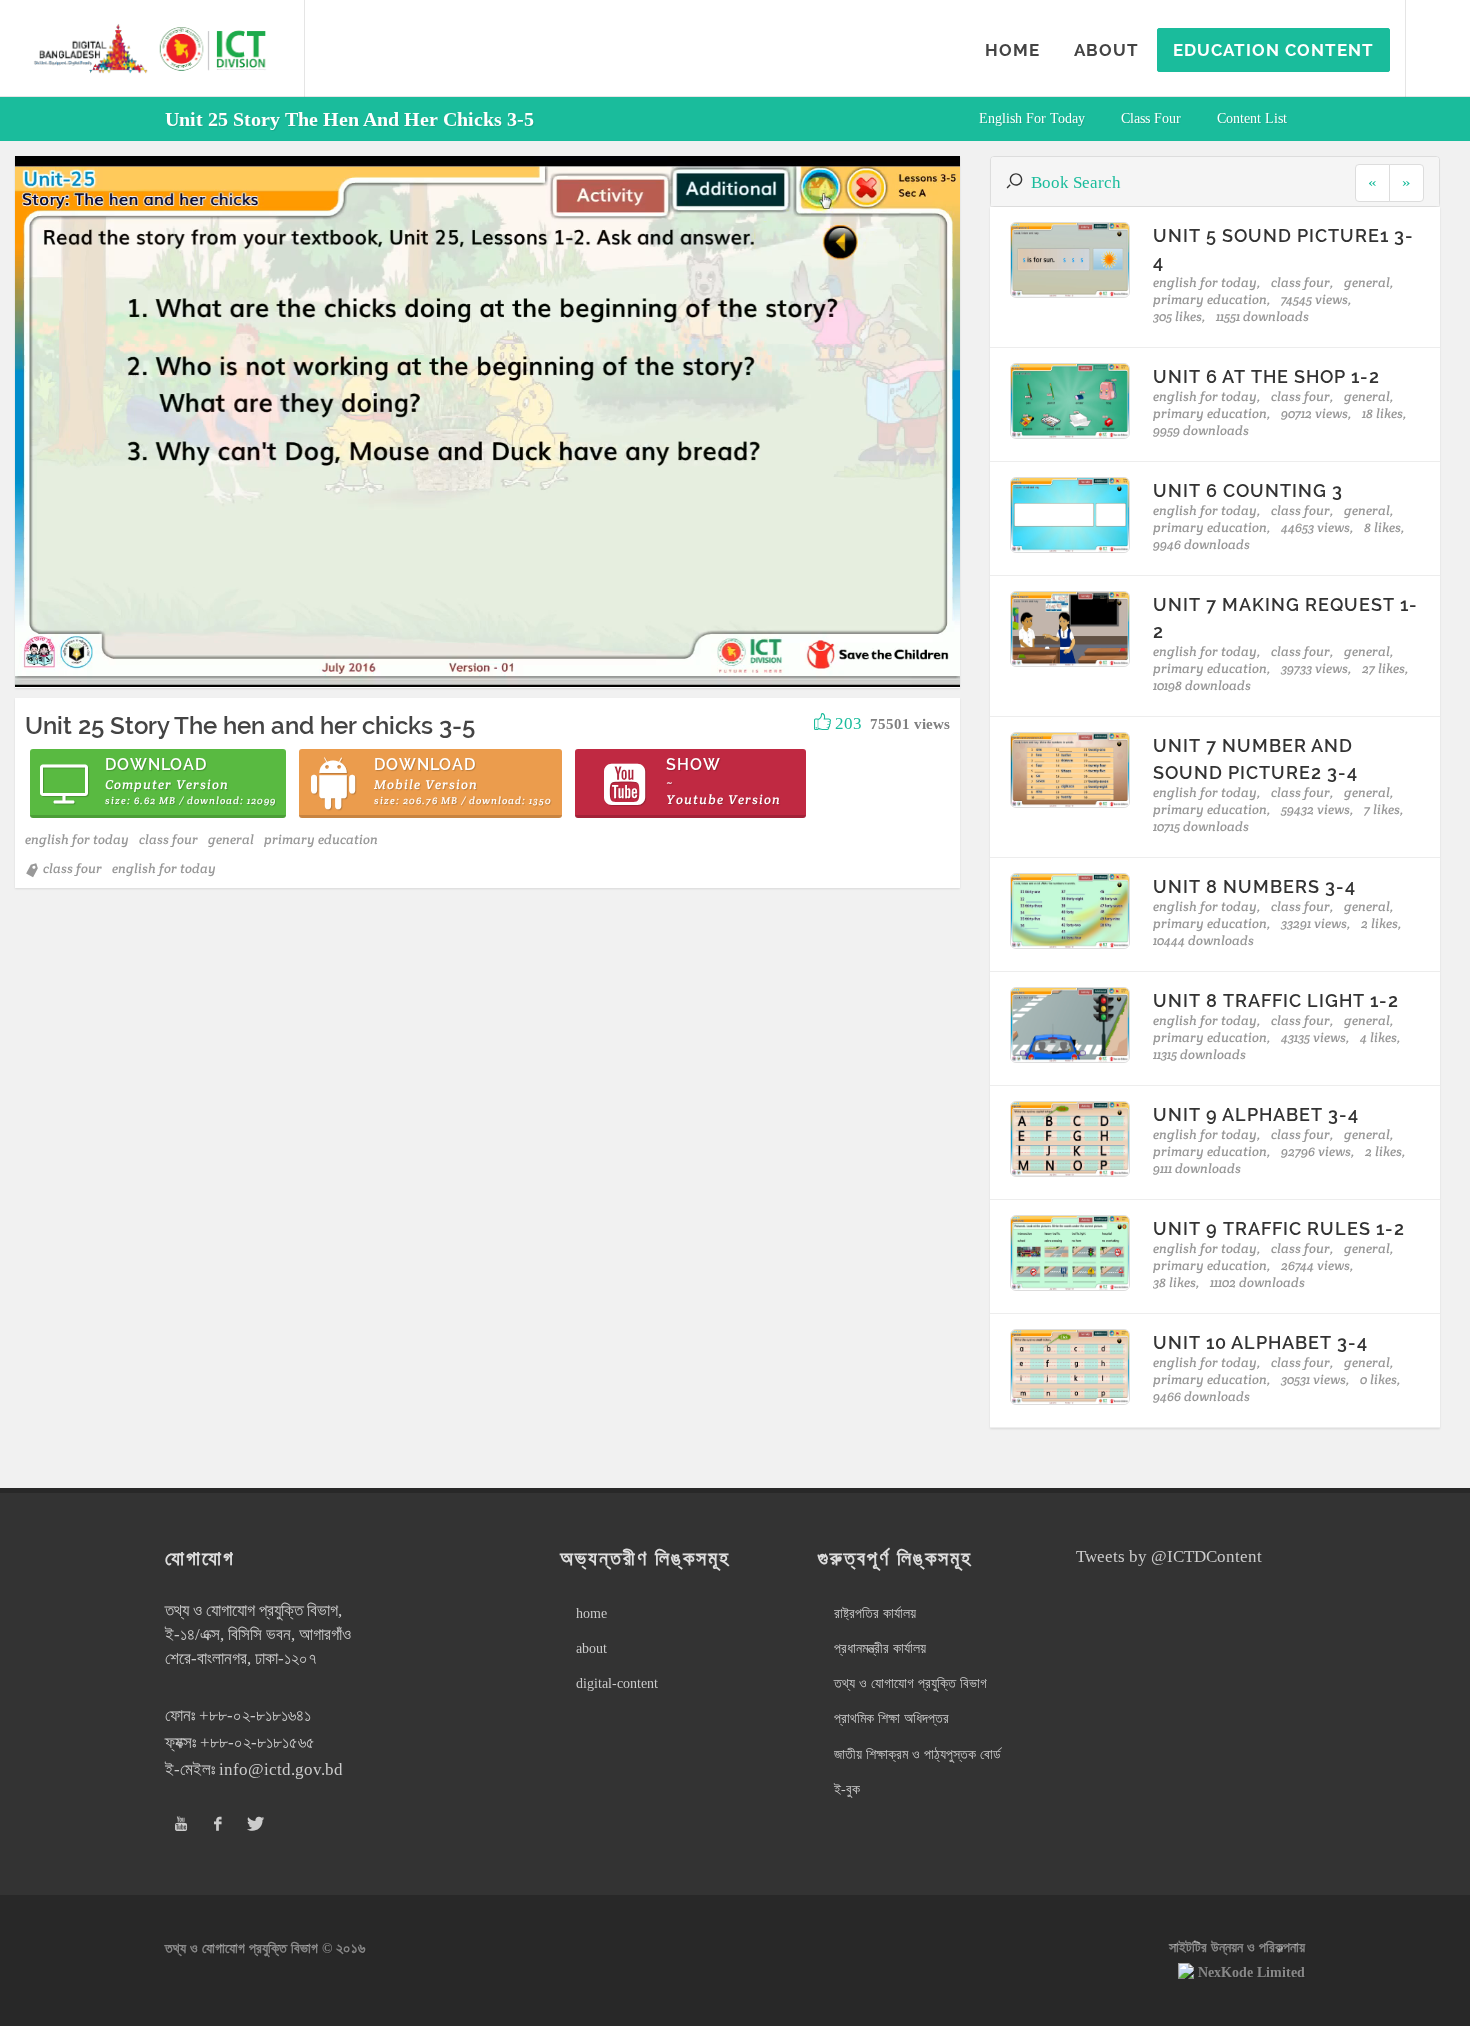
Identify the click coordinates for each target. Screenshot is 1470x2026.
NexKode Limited (1251, 1972)
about (591, 1648)
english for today (1032, 118)
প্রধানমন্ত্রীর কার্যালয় (880, 1648)
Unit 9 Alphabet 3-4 (1256, 1114)
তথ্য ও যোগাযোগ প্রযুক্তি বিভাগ (910, 1683)
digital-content (617, 1683)
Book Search (1076, 182)
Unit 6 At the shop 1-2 (1266, 376)
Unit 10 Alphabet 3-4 (1260, 1342)
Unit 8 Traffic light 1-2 (1276, 1000)
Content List (1252, 118)
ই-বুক (847, 1789)
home (591, 1613)
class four (1151, 118)
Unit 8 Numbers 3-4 (1254, 886)
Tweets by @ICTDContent (1169, 1556)
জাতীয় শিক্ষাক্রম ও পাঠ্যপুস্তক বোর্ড (917, 1754)
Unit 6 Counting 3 (1248, 490)
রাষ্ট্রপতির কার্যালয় (875, 1613)
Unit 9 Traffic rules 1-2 (1279, 1228)
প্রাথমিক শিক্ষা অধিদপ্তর (891, 1718)
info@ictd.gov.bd (281, 1769)
